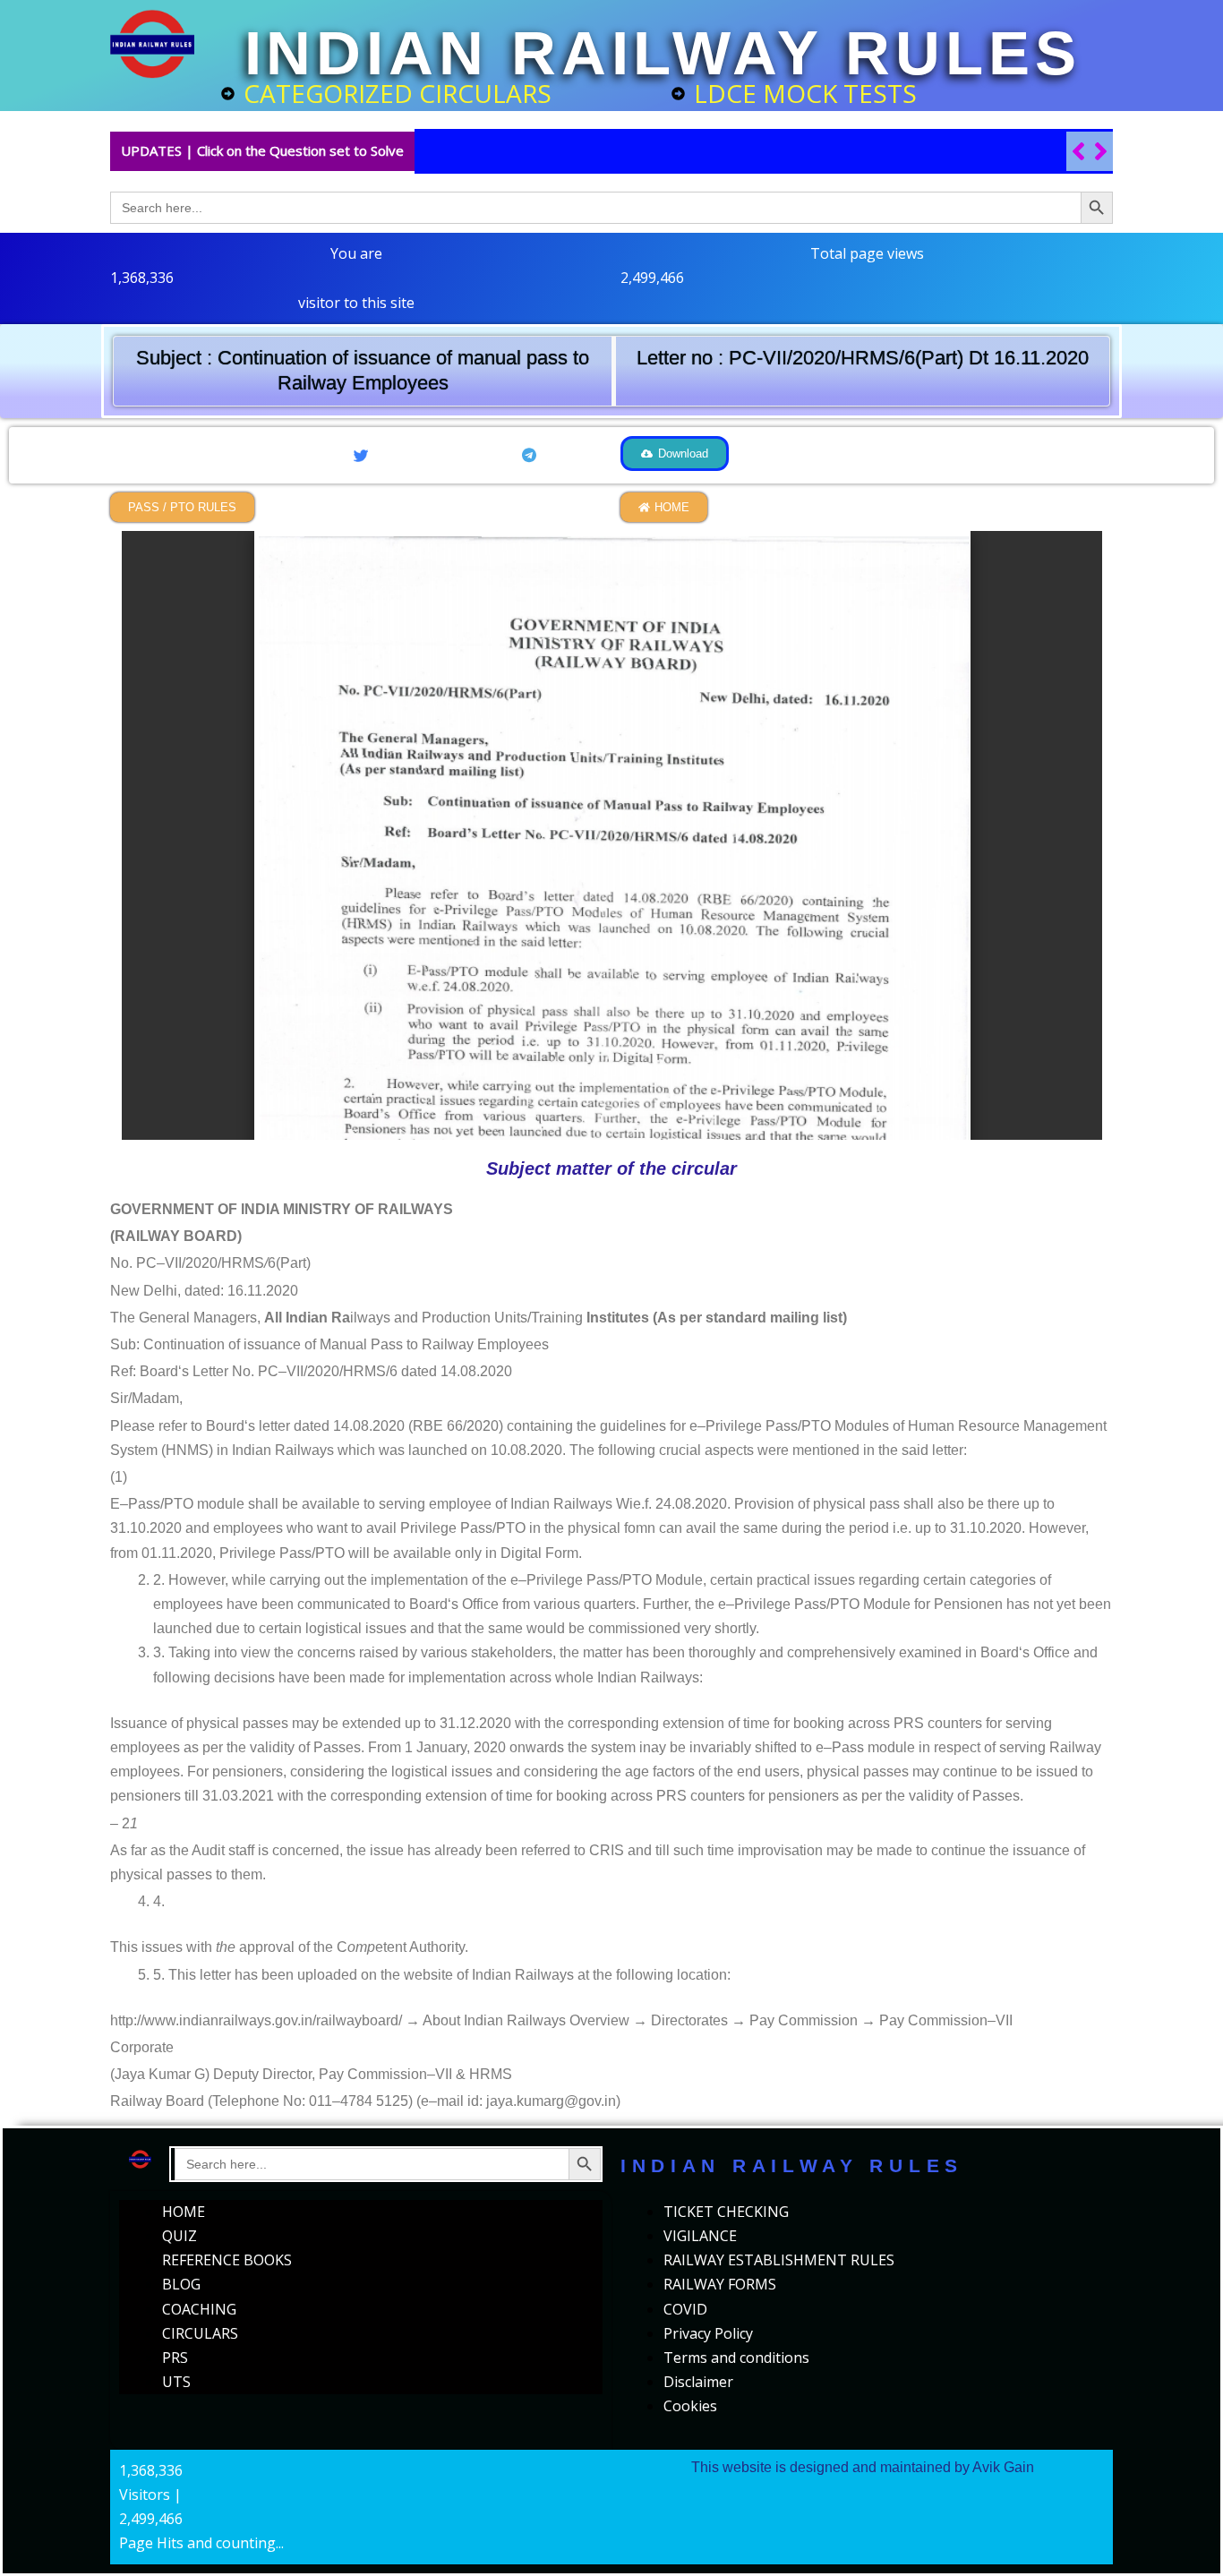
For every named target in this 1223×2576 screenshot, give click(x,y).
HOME (184, 2212)
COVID (685, 2309)
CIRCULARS (200, 2333)
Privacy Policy (708, 2333)
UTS (176, 2382)
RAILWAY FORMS (720, 2284)
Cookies (690, 2406)
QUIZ (180, 2236)
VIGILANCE (700, 2236)
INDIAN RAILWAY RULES (663, 53)
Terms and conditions (736, 2358)
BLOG (181, 2284)
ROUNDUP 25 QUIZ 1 (509, 151)
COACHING (199, 2309)
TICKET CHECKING (726, 2212)
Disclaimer (698, 2382)
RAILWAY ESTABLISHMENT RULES (779, 2260)
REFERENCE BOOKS (227, 2260)
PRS (175, 2358)
